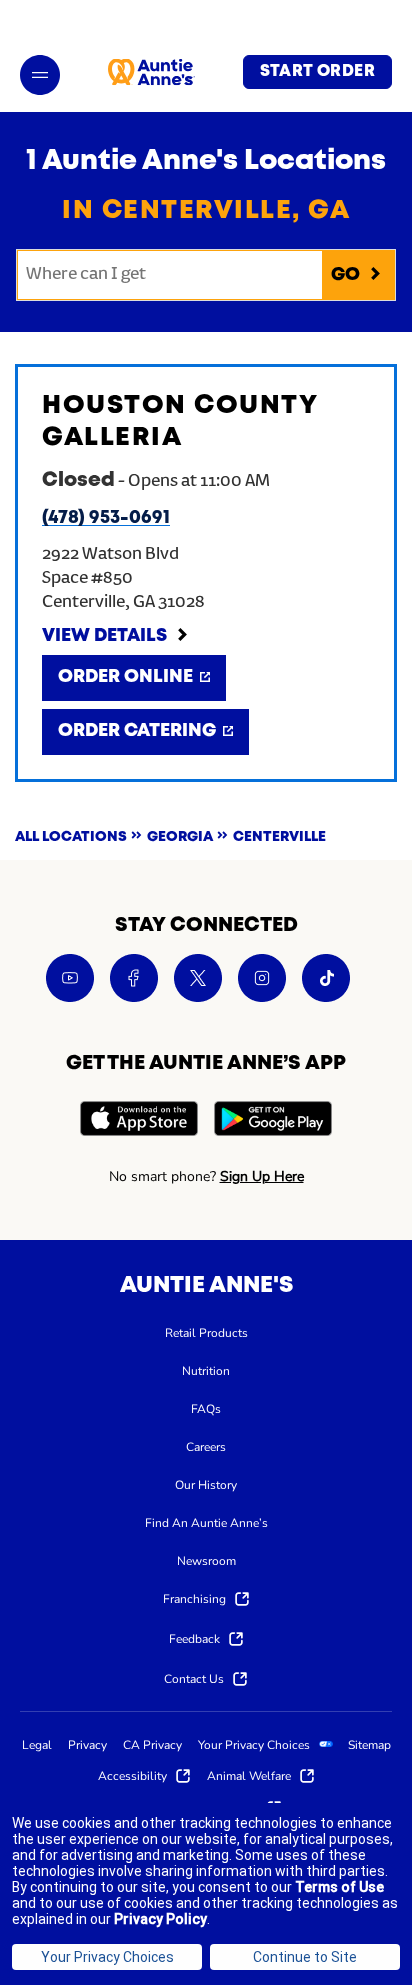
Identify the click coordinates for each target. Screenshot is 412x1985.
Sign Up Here (262, 1176)
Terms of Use (339, 1887)
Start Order (317, 72)
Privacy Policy (160, 1919)
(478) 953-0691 (106, 518)
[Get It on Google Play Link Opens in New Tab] (273, 1121)
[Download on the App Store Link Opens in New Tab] (139, 1121)
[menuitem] (206, 1332)
